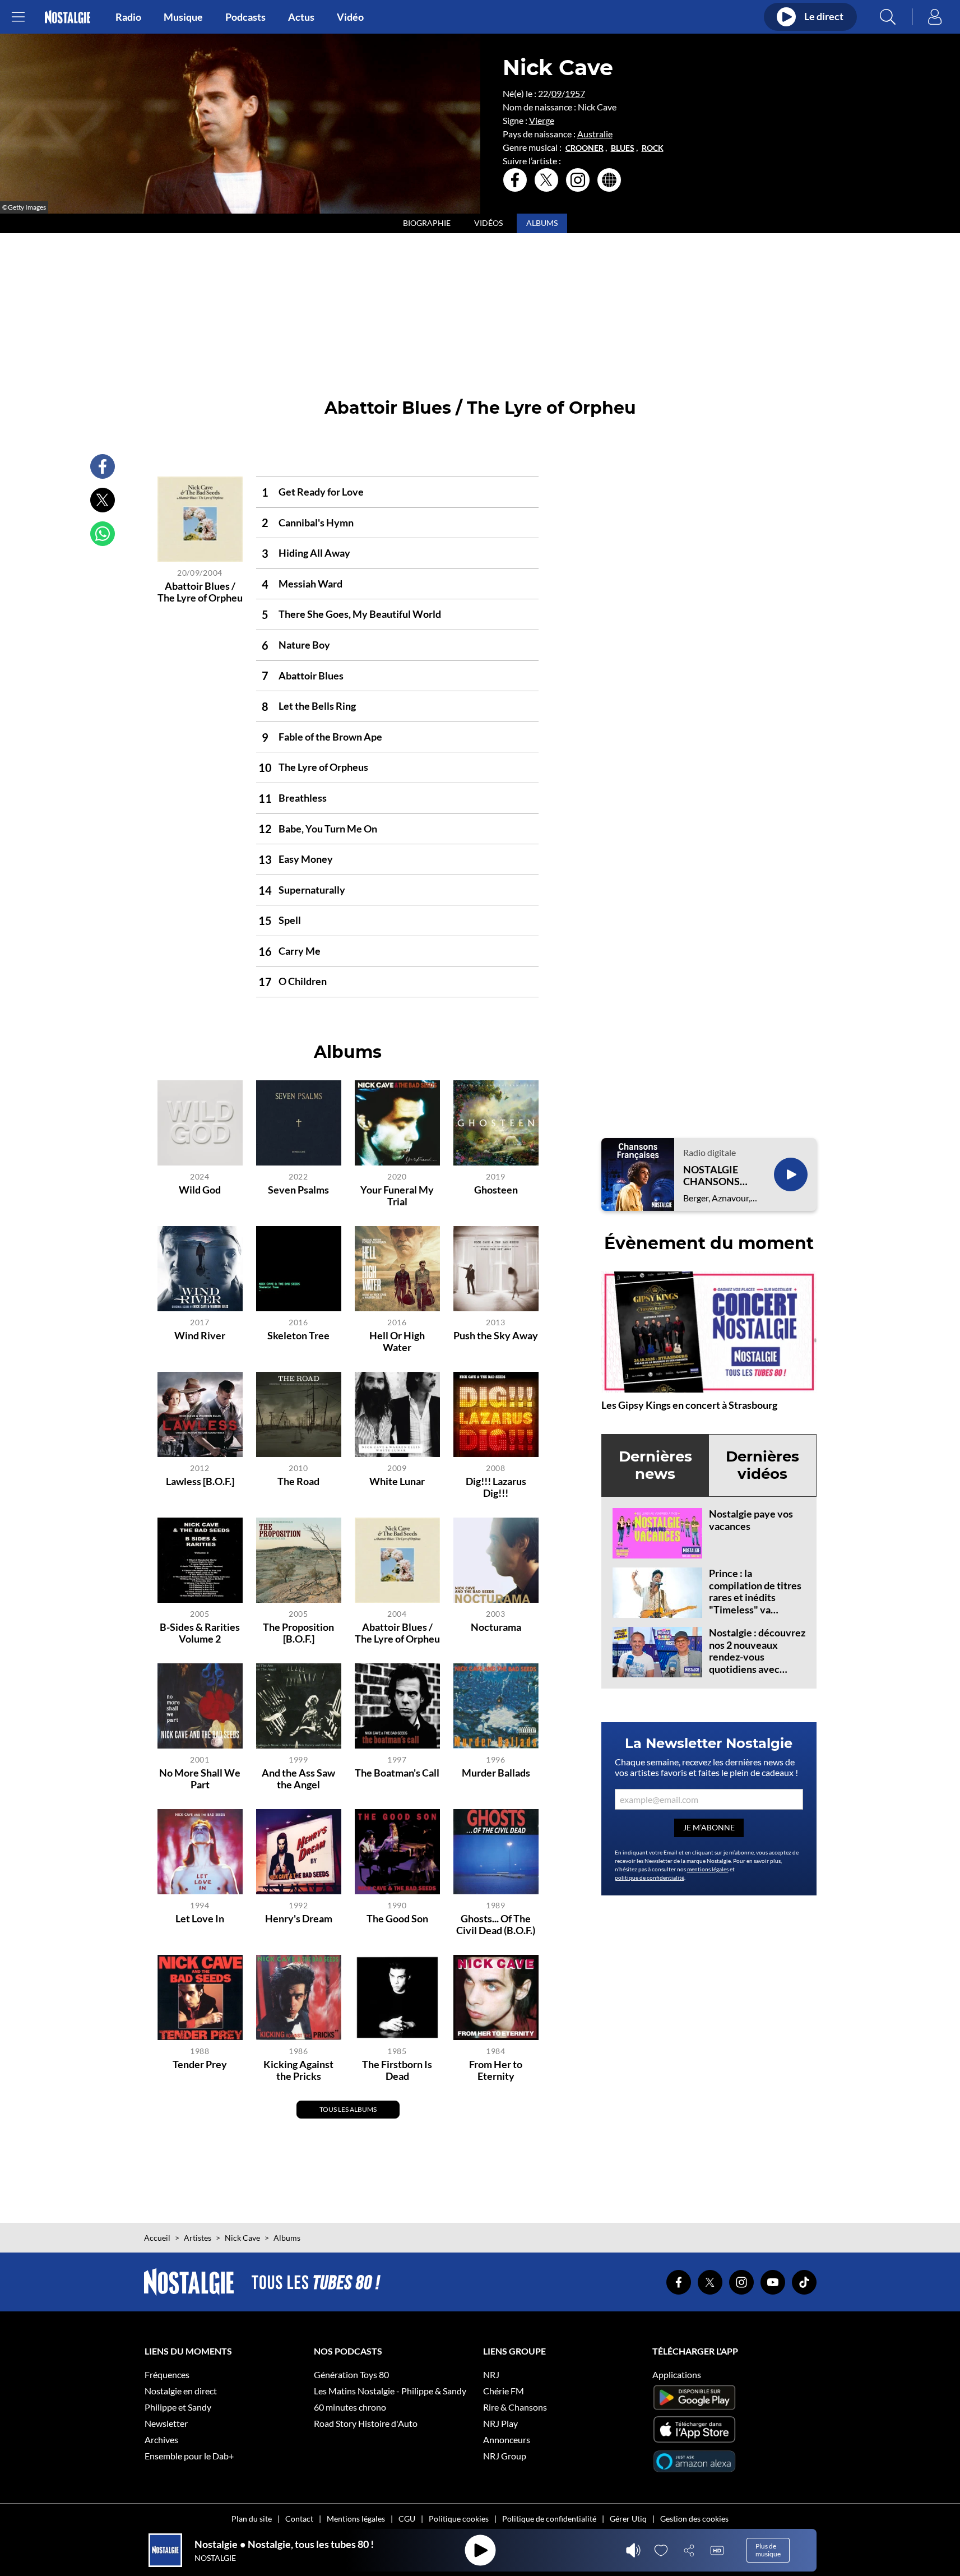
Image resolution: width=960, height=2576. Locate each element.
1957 (575, 93)
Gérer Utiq (628, 2519)
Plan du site (252, 2519)
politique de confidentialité (650, 1877)
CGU (407, 2519)
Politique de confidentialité (549, 2519)
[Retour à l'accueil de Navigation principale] (68, 17)
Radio (128, 17)
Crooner (585, 148)
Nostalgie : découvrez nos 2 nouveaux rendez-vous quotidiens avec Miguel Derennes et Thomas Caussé (757, 1663)
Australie (595, 134)
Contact (299, 2519)
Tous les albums (348, 2109)
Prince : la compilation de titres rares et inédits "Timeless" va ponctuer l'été (755, 1597)
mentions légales (708, 1869)
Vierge (542, 120)
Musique (183, 17)
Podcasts (245, 17)
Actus (301, 17)
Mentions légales (356, 2519)
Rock (653, 148)
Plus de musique (768, 2550)
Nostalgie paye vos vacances (751, 1520)
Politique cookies (459, 2519)
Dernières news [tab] (655, 1465)
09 (556, 93)
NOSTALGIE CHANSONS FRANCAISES (714, 1176)
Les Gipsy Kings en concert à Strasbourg (689, 1405)
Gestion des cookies (694, 2519)
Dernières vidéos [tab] (762, 1465)
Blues (623, 148)
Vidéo (350, 17)
